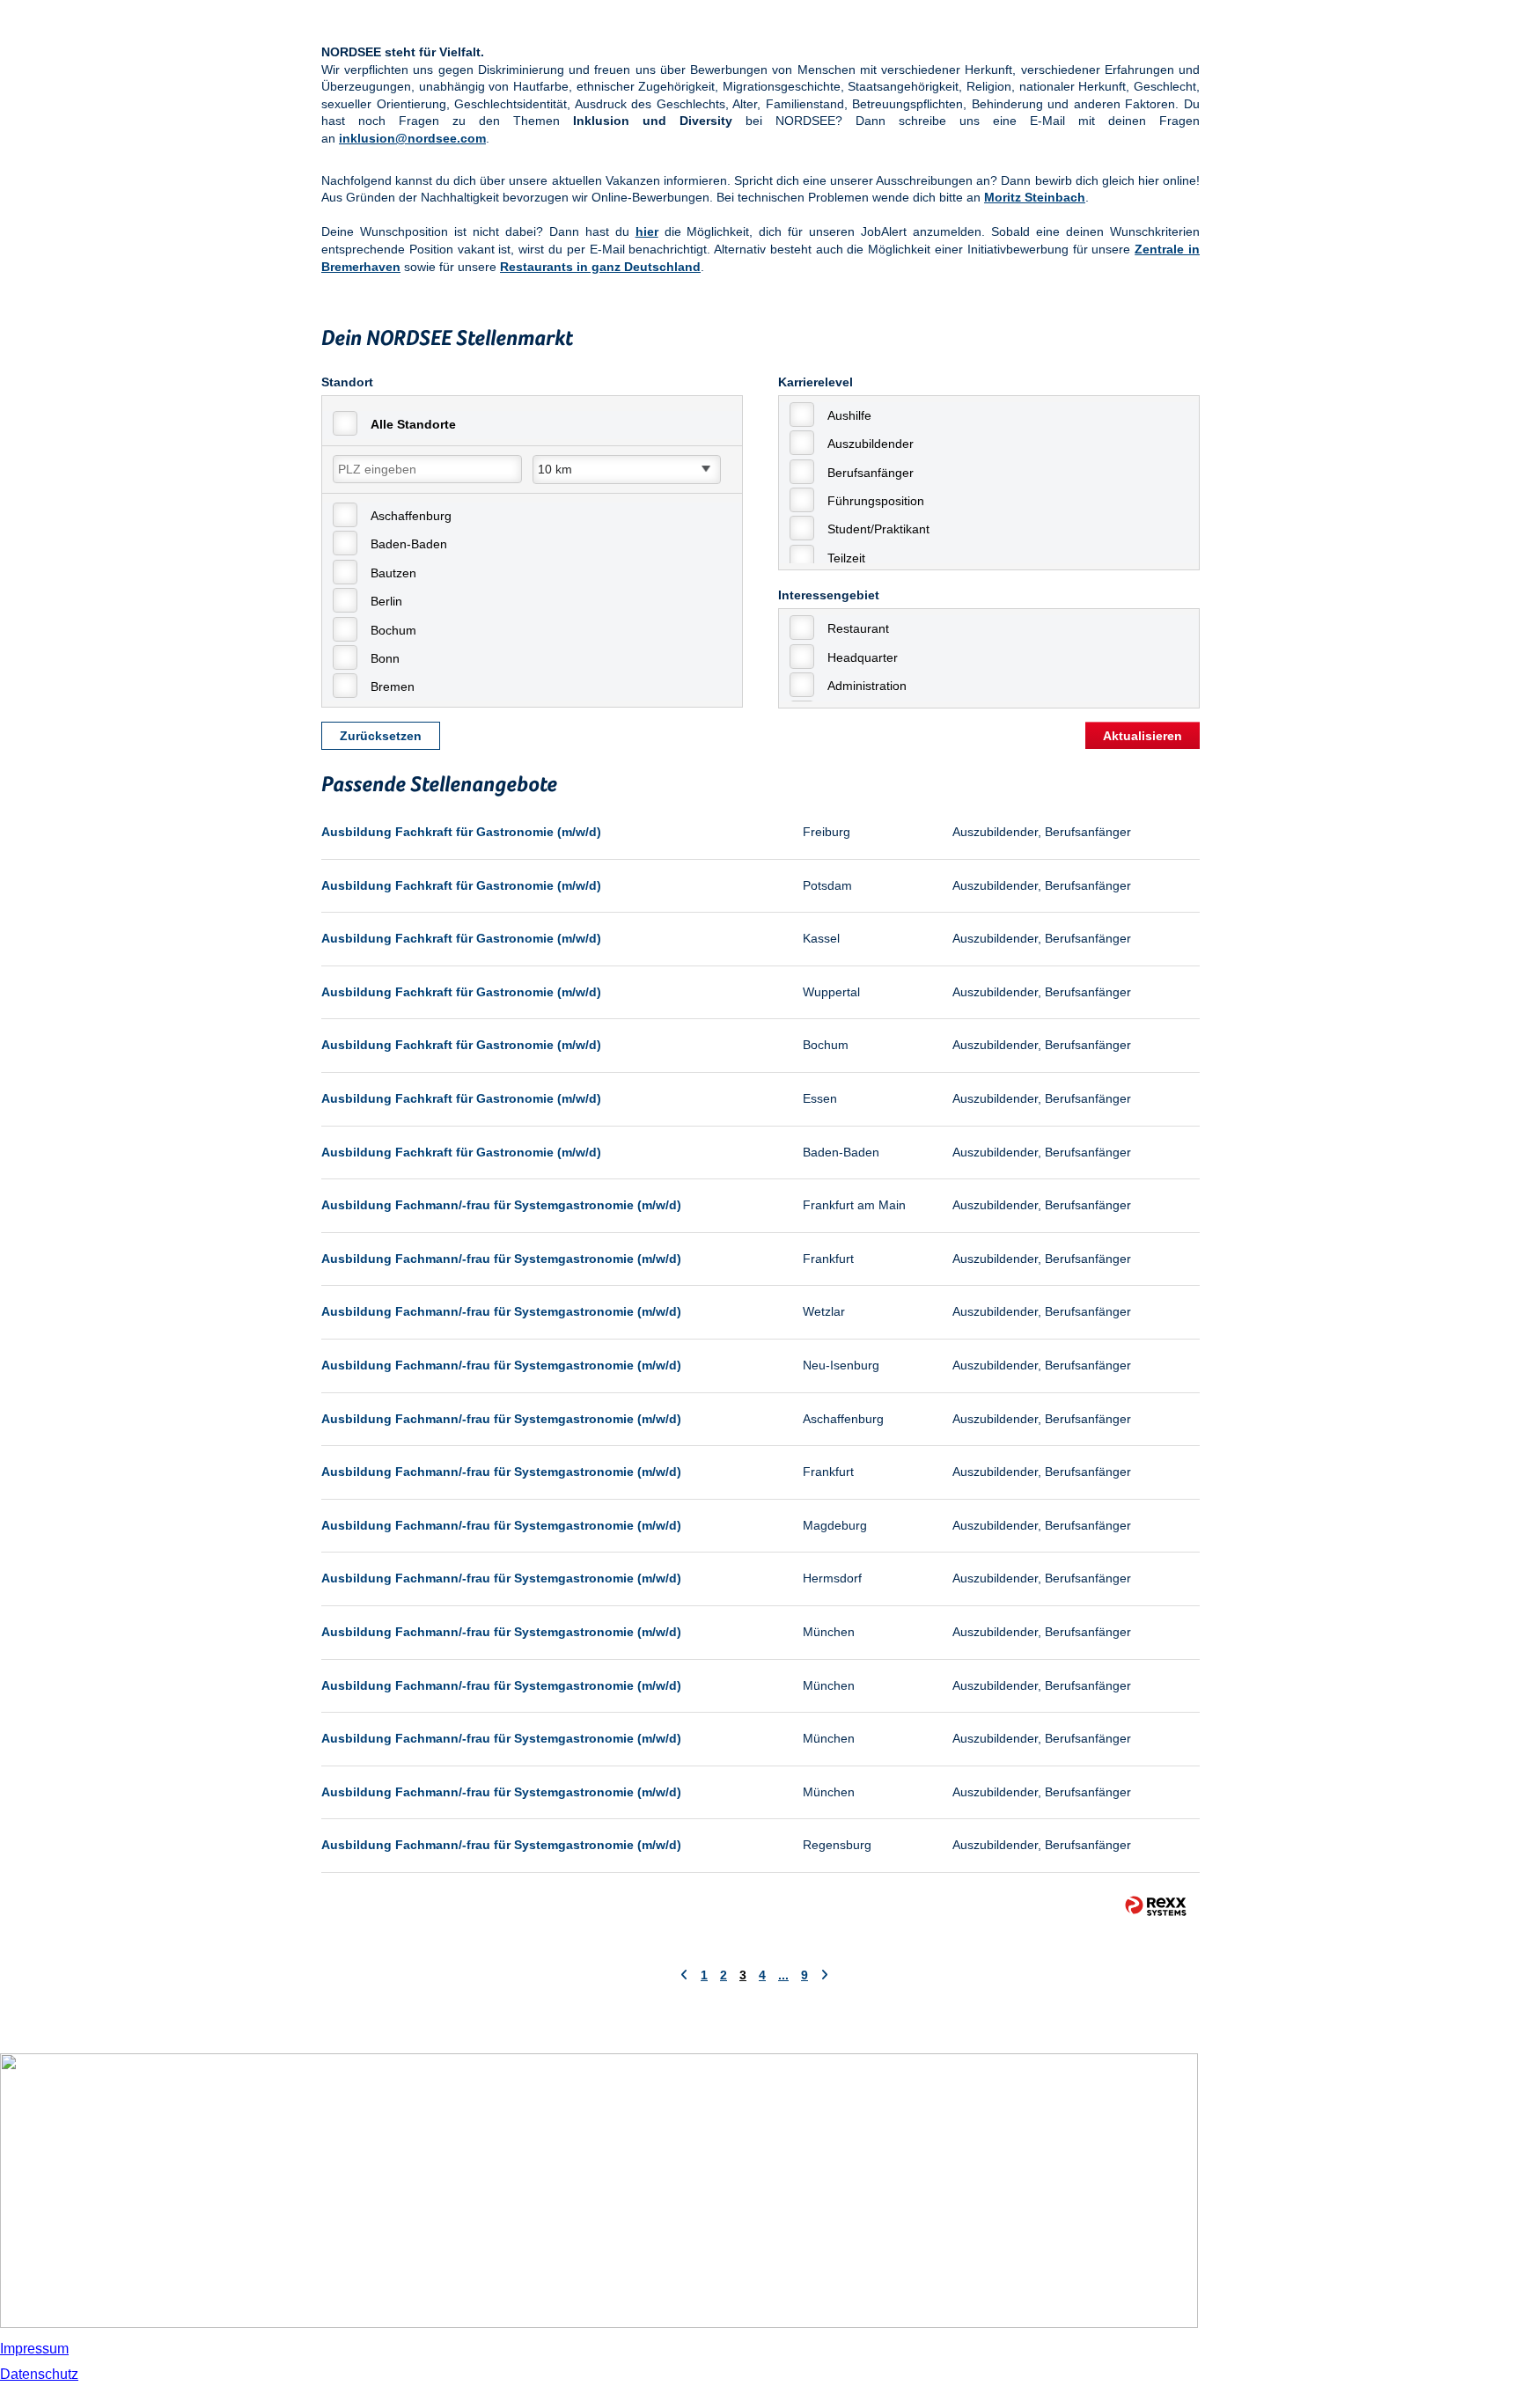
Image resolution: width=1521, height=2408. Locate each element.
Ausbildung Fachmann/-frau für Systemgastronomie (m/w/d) (501, 1205)
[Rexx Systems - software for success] (1156, 1906)
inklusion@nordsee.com (412, 138)
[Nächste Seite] (824, 1975)
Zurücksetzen (381, 736)
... (783, 1975)
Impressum (34, 2349)
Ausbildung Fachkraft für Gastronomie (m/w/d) (461, 832)
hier (647, 231)
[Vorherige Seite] (684, 1975)
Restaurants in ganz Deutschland (600, 267)
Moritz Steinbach (1035, 197)
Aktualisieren (1143, 736)
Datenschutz (39, 2374)
